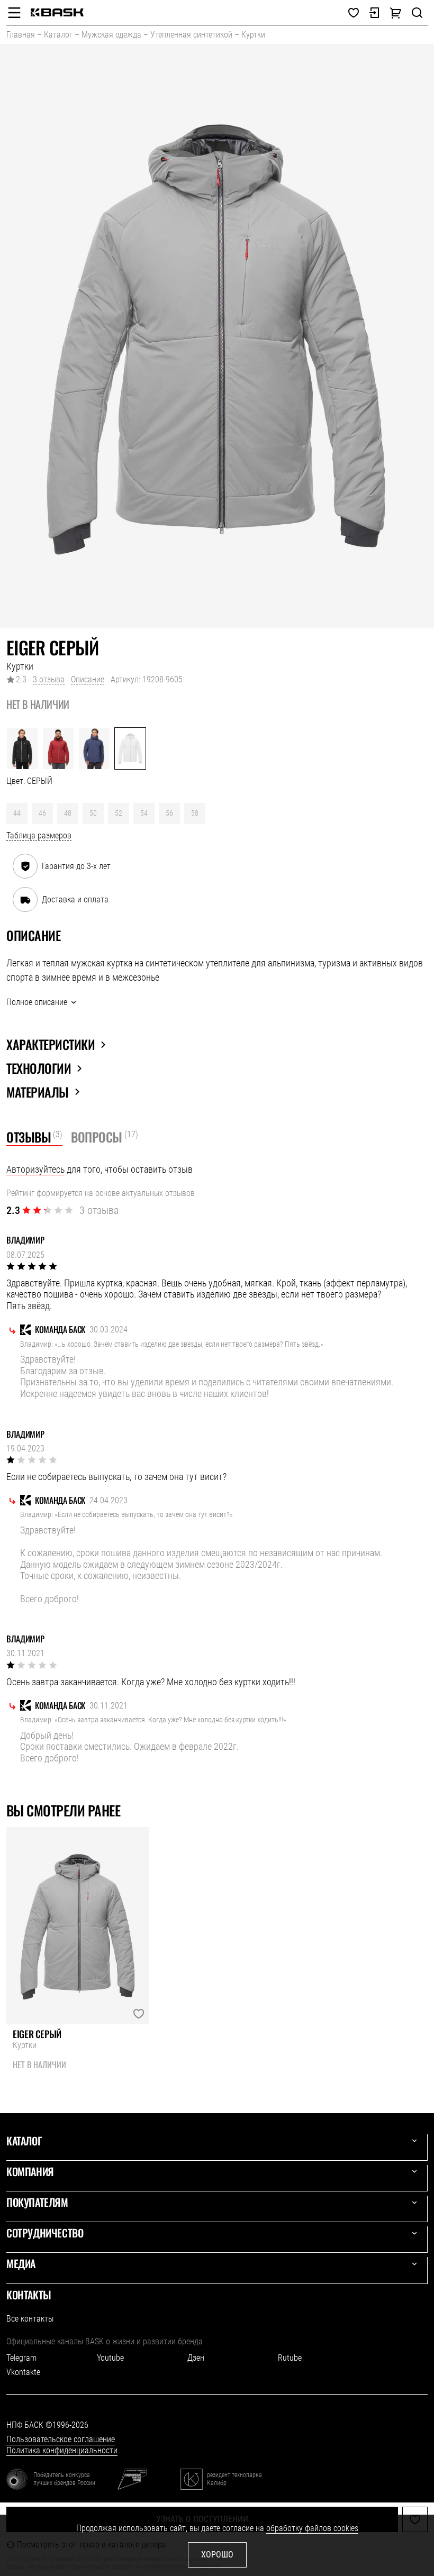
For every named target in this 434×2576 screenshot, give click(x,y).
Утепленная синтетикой (191, 35)
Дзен (196, 2358)
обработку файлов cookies (312, 2528)
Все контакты (30, 2319)
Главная (21, 35)
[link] (57, 12)
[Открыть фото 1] (217, 336)
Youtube (110, 2358)
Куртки (253, 35)
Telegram (21, 2358)
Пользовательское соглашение (61, 2439)
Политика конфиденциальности (62, 2450)
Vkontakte (23, 2372)
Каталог (58, 35)
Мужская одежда (111, 35)
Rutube (290, 2358)
